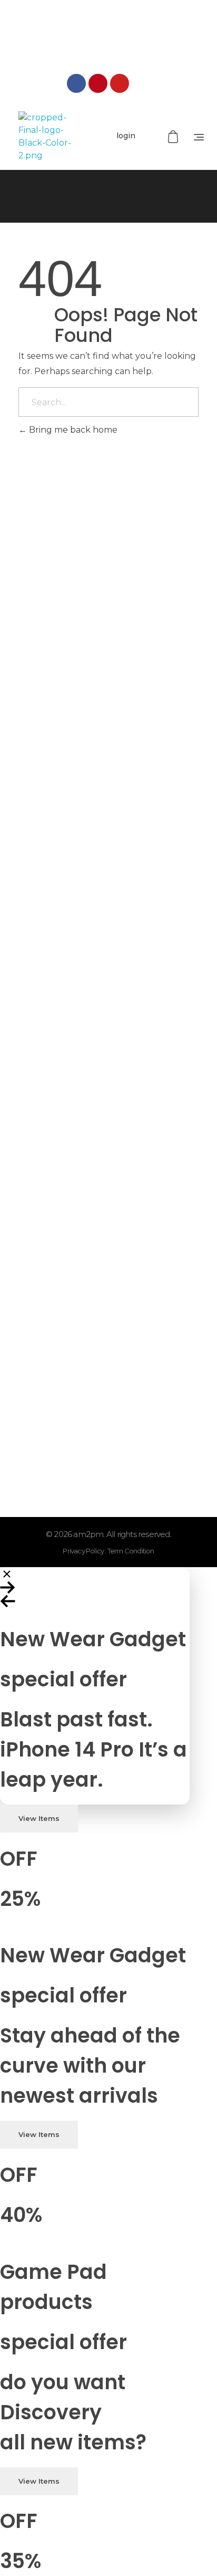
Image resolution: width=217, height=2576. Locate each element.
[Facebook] (76, 83)
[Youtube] (120, 83)
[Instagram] (141, 83)
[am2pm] (45, 137)
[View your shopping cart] (174, 137)
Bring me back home (72, 430)
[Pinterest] (98, 83)
